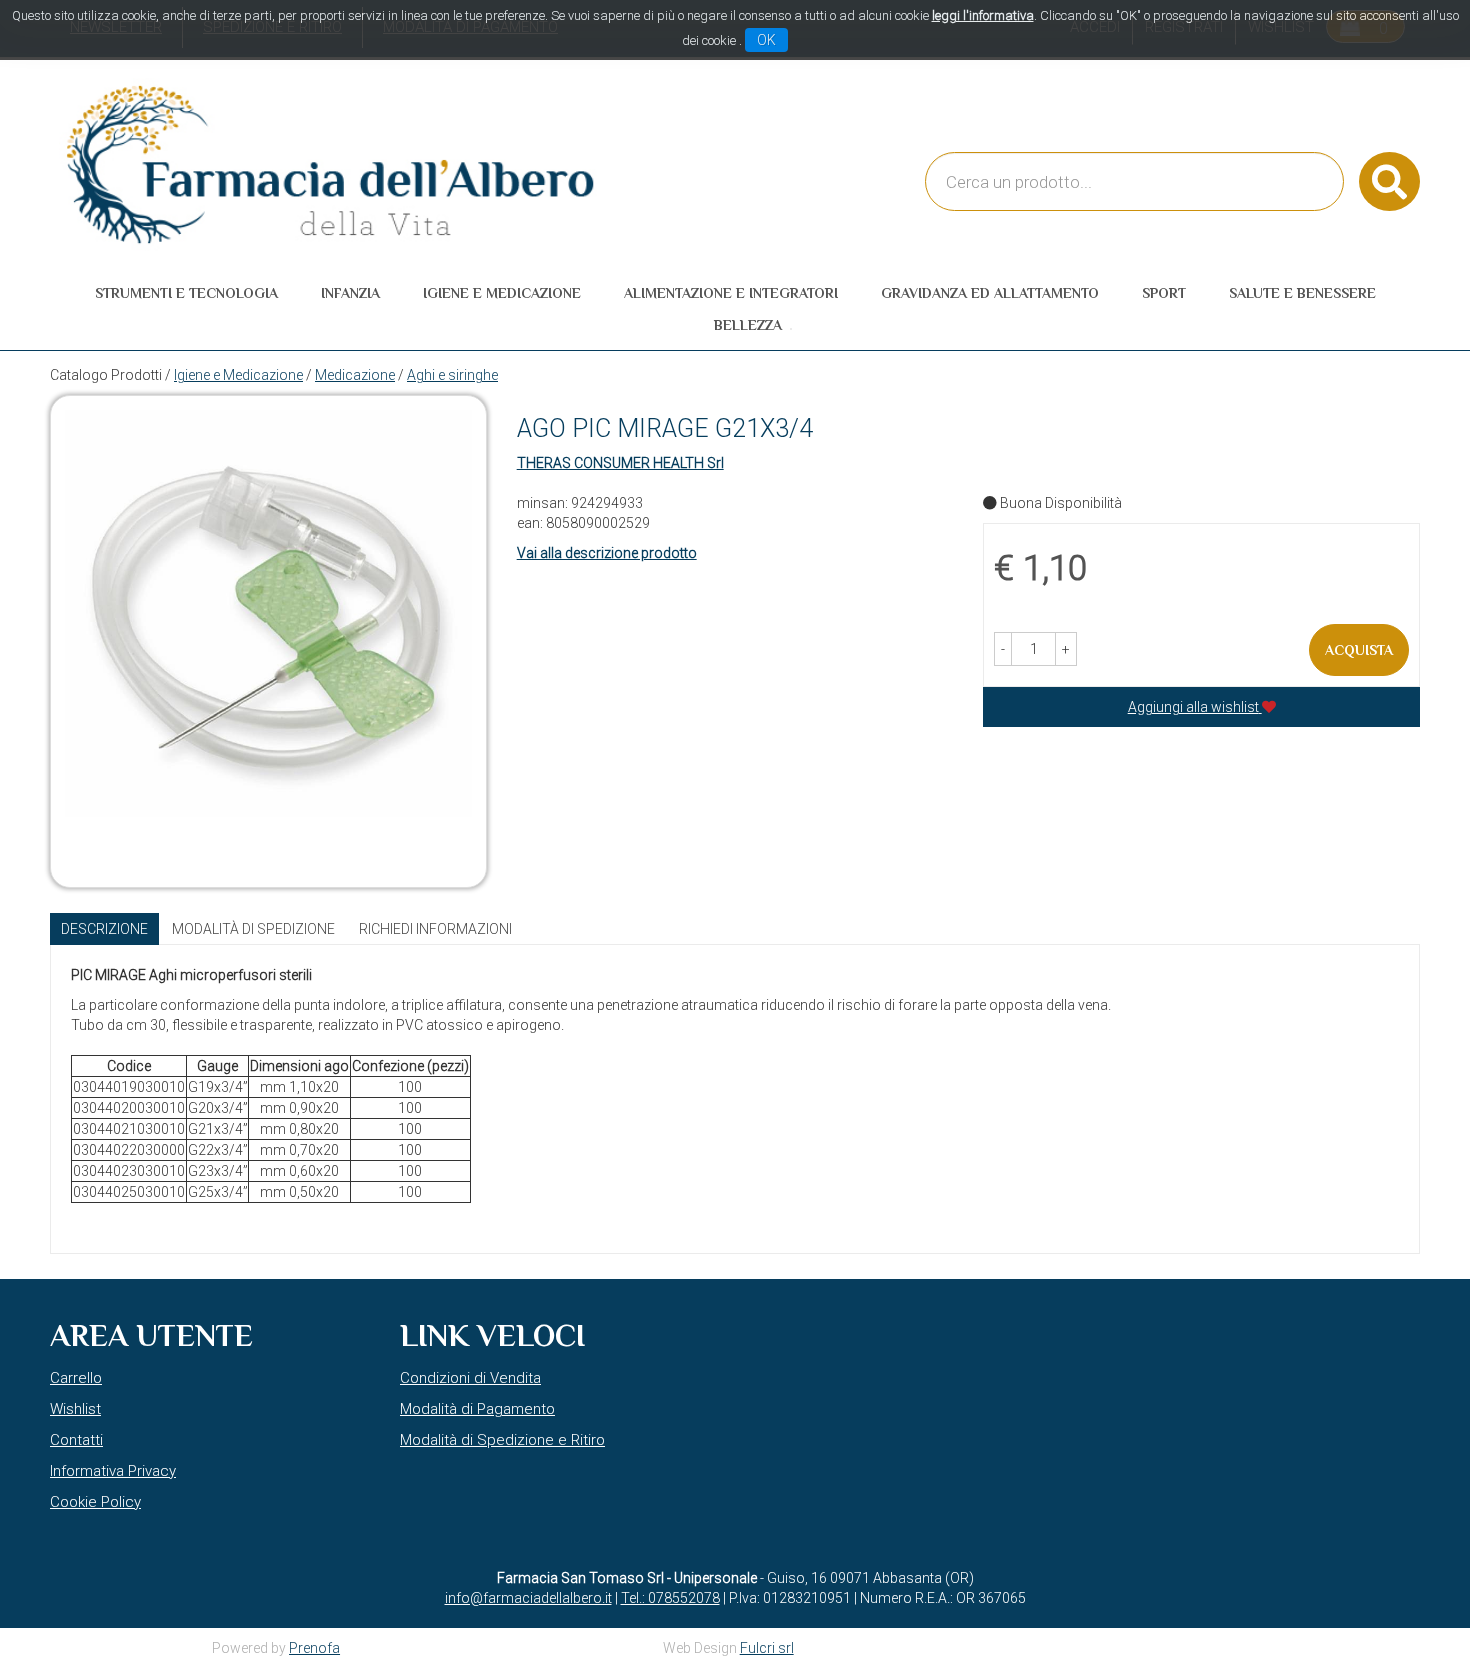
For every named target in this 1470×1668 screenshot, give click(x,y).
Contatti (76, 1440)
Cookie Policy (95, 1502)
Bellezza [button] (748, 325)
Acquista (1359, 650)
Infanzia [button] (350, 293)
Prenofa (314, 1648)
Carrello (76, 1378)
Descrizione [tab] (104, 929)
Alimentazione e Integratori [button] (731, 293)
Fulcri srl (767, 1648)
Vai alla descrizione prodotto (607, 553)
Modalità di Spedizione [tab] (253, 929)
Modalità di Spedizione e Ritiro (502, 1440)
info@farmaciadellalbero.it (528, 1598)
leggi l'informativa (983, 15)
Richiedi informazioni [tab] (435, 929)
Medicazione (355, 375)
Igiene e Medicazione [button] (502, 293)
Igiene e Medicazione (238, 375)
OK (766, 40)
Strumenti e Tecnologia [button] (186, 293)
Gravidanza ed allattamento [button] (990, 293)
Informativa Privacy (113, 1471)
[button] (1003, 649)
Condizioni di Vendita (470, 1378)
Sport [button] (1164, 293)
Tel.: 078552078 (670, 1598)
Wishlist (75, 1409)
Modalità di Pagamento (477, 1409)
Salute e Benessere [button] (1302, 293)
